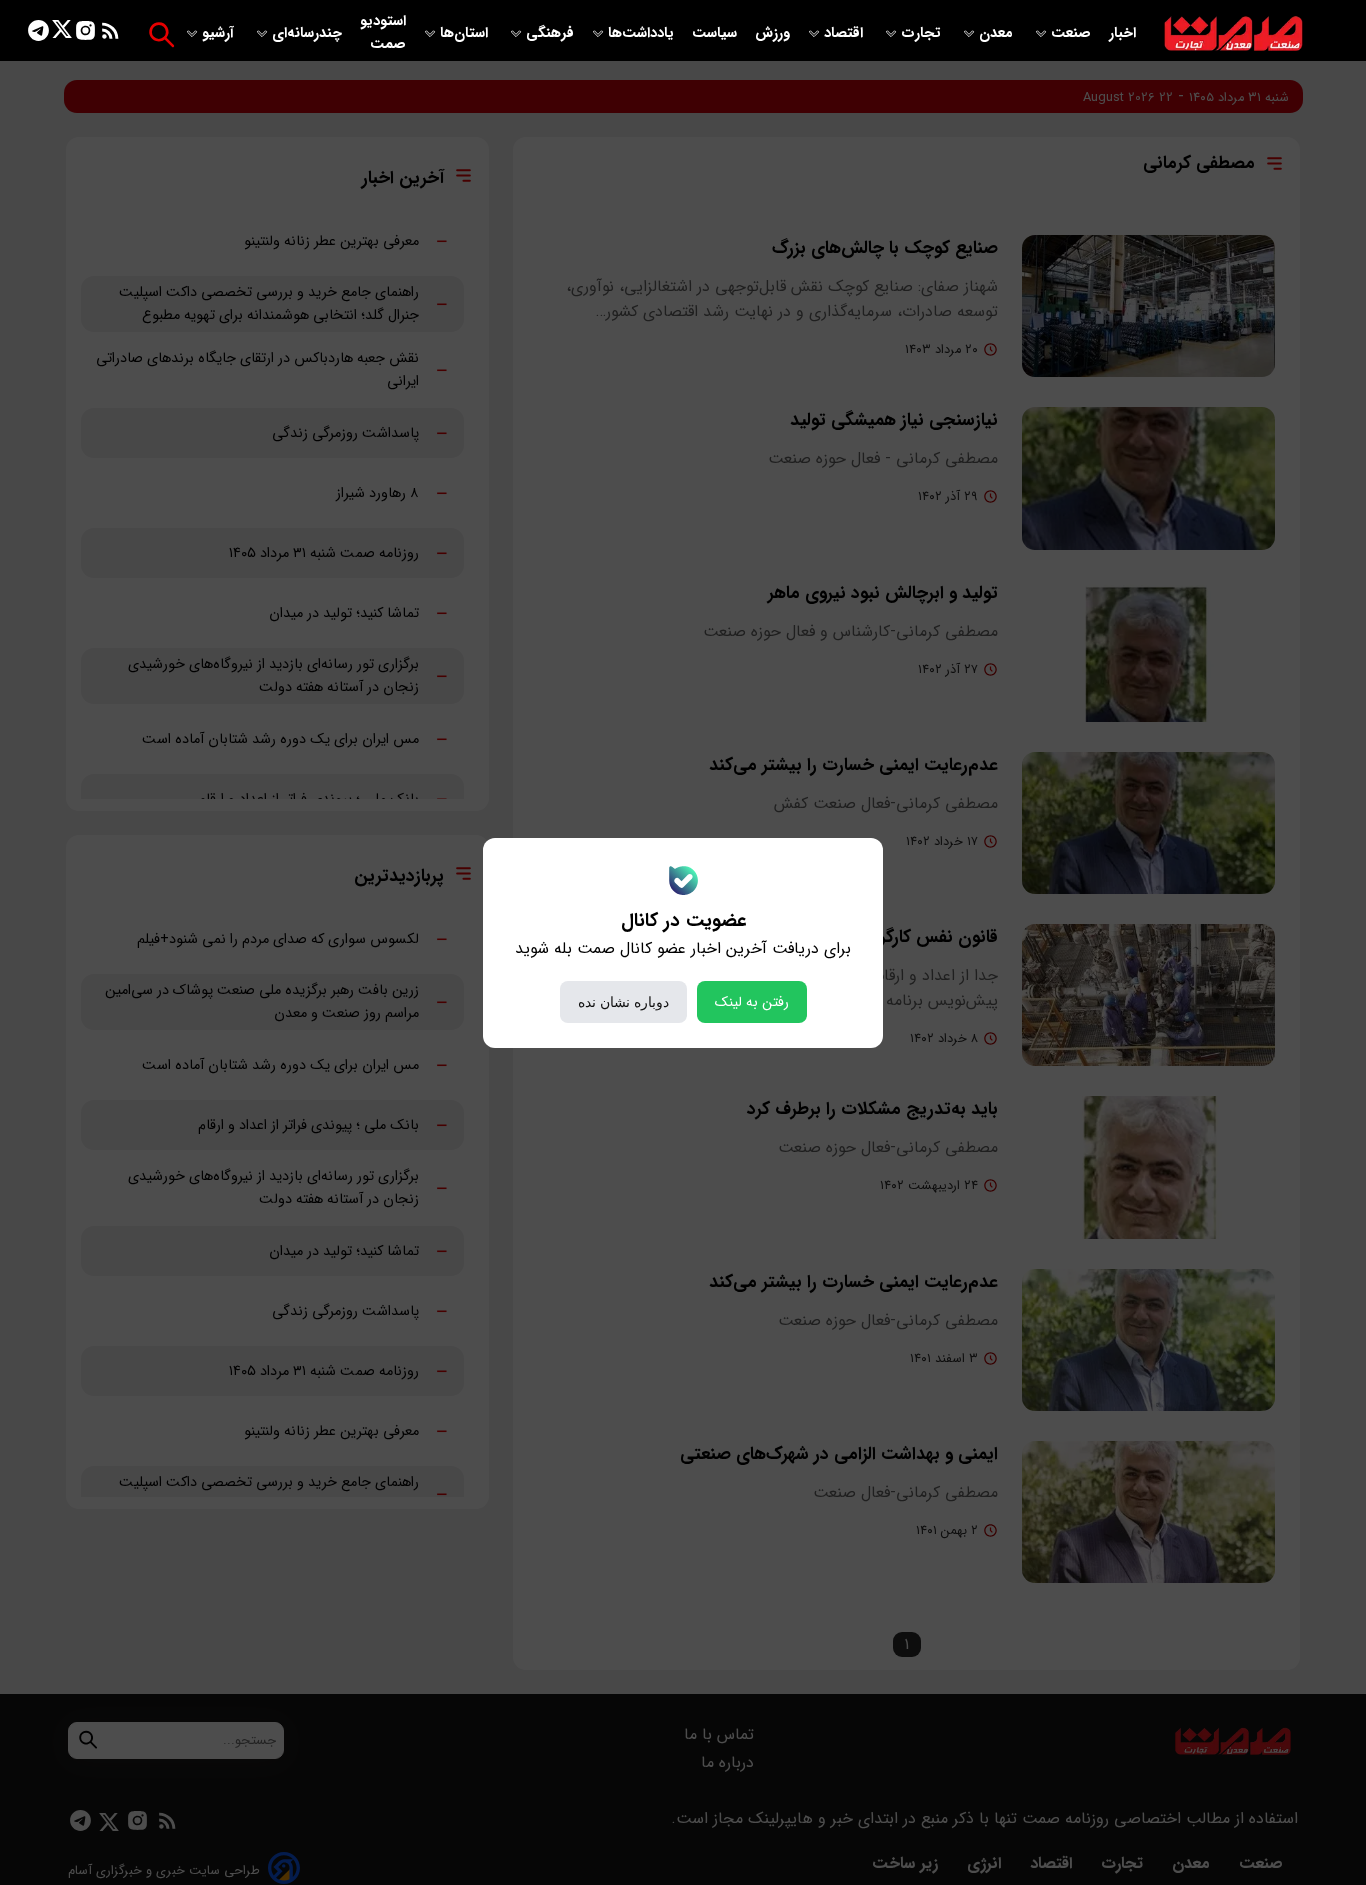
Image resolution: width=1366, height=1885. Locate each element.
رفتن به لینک (752, 1002)
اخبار (1122, 33)
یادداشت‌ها (643, 33)
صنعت (1073, 33)
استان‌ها (466, 33)
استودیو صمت (383, 33)
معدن (998, 33)
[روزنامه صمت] (1233, 34)
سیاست (716, 33)
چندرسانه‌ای (309, 33)
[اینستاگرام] (85, 34)
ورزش (772, 33)
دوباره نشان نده (623, 1002)
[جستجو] (161, 34)
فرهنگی (550, 33)
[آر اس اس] (110, 34)
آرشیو (220, 33)
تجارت (923, 33)
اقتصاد (845, 33)
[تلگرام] (38, 34)
